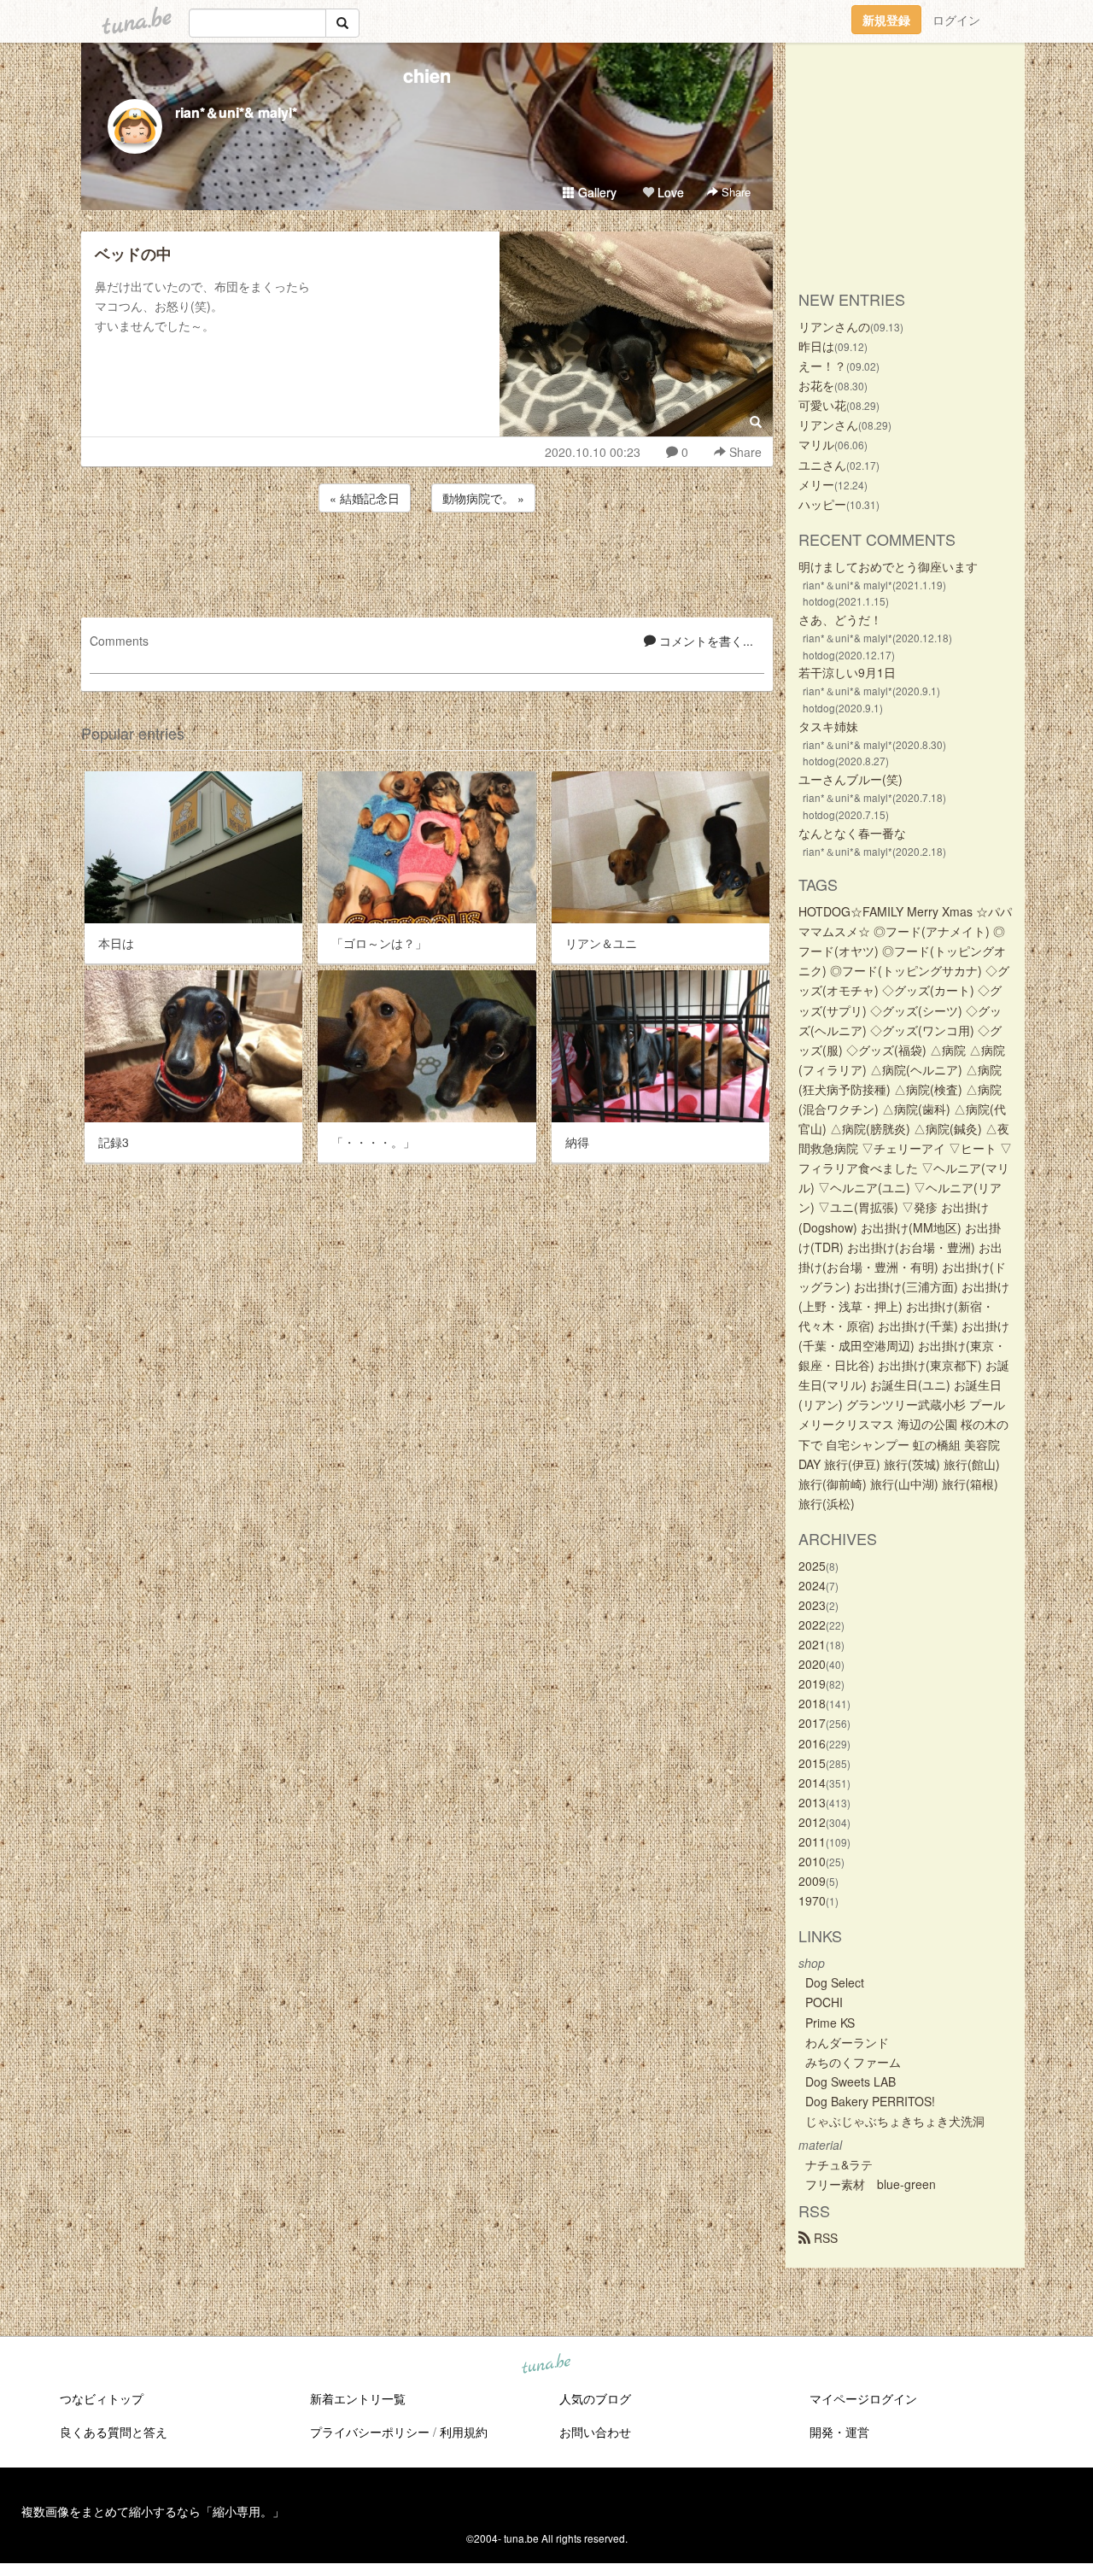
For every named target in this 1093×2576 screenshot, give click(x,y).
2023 (812, 1605)
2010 (812, 1861)
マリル (816, 444)
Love (669, 192)
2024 (812, 1585)
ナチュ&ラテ (839, 2164)
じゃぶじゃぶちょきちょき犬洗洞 (895, 2121)
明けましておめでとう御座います (888, 566)
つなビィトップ (102, 2398)
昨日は (816, 346)
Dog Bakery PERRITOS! (870, 2101)
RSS (824, 2238)
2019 (812, 1683)
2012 (812, 1822)
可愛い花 (822, 405)
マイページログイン (863, 2398)
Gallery (596, 192)
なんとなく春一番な (852, 833)
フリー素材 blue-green (871, 2184)
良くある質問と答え (114, 2432)
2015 (812, 1763)
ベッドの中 (133, 254)
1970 (812, 1900)
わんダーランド (847, 2042)
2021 (812, 1644)
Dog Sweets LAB (850, 2081)
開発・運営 (839, 2432)
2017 (812, 1723)
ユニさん (822, 465)
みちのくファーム (853, 2062)
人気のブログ (595, 2398)
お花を (816, 385)
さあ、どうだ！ (840, 619)
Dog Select (835, 1982)
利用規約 (464, 2432)
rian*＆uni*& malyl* (236, 112)
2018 (812, 1703)
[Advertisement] (427, 562)
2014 (812, 1783)
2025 (812, 1566)
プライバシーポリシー (370, 2432)
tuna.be (546, 2365)
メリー (816, 484)
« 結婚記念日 (365, 498)
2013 (812, 1802)
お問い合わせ (595, 2432)
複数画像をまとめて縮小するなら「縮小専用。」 (153, 2511)
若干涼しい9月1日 (847, 672)
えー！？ (822, 366)
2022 (812, 1625)
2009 (812, 1881)
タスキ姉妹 (828, 726)
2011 (812, 1841)
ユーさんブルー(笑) (850, 779)
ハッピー (822, 504)
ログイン (956, 20)
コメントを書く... (704, 641)
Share (734, 192)
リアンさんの (834, 326)
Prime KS (830, 2023)
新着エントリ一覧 (358, 2398)
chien (427, 75)
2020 (812, 1664)
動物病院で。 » (483, 498)
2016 (812, 1743)
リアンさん (828, 424)
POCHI (824, 2002)
